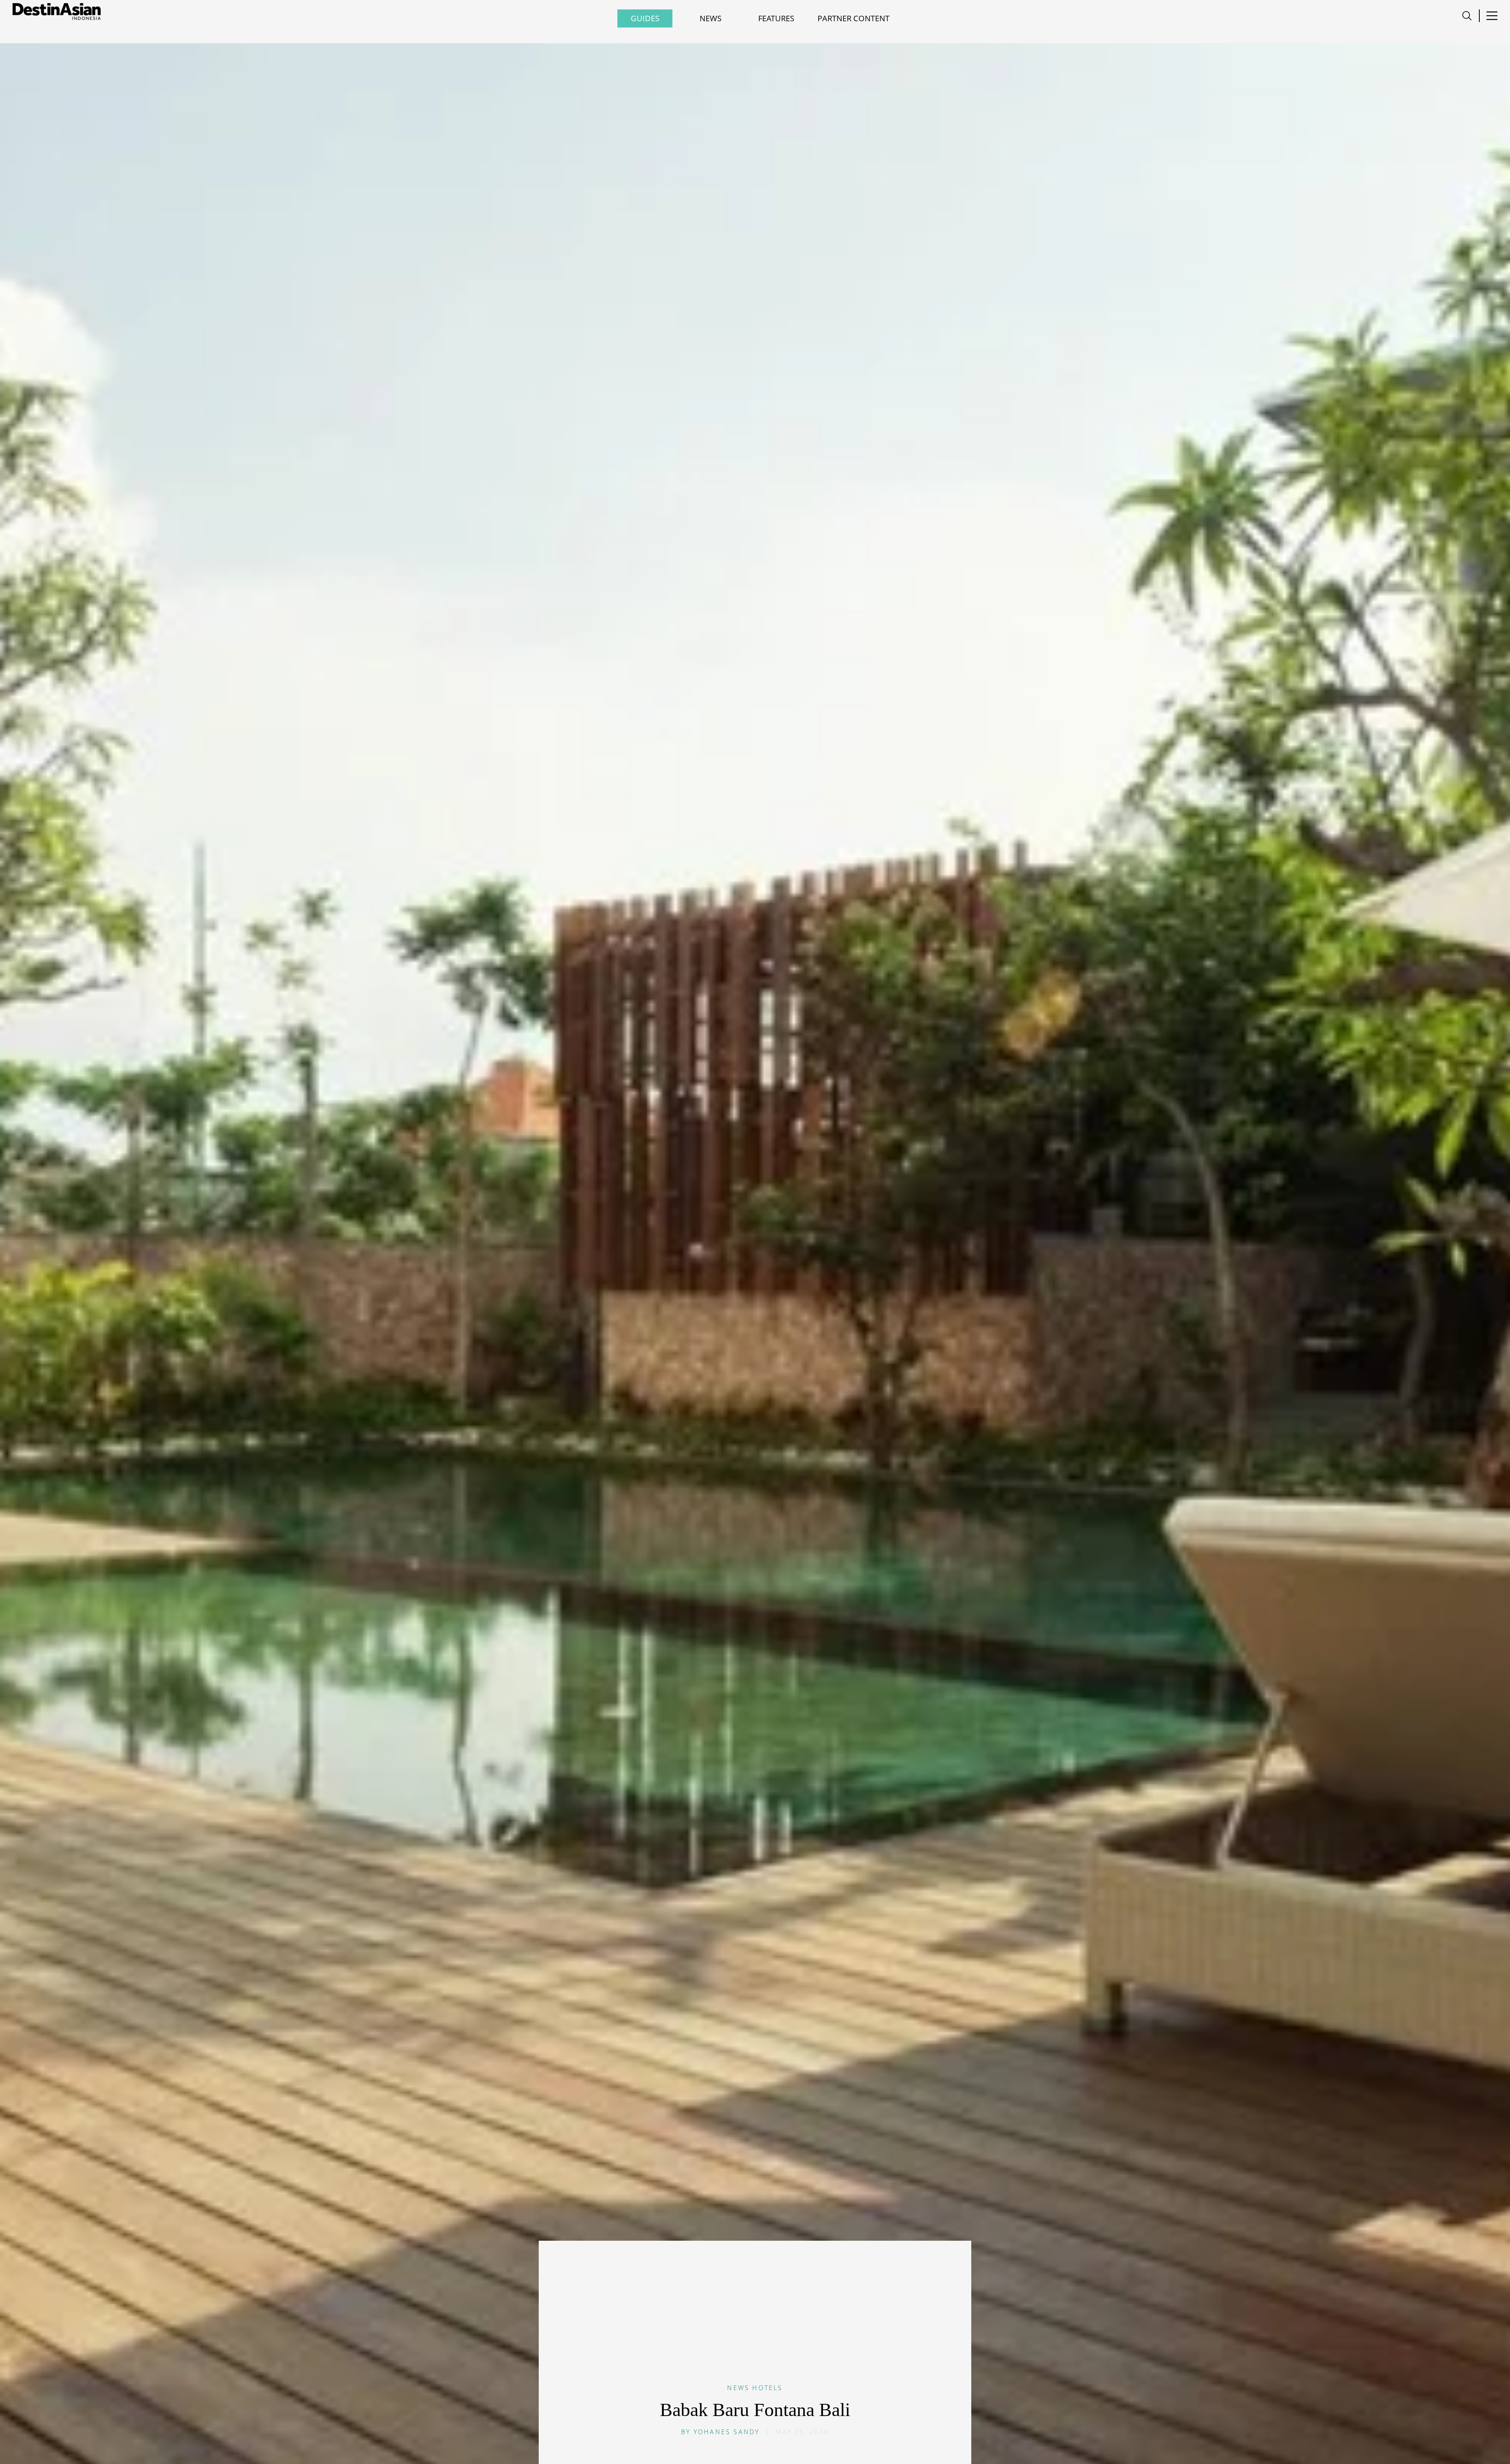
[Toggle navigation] (1467, 16)
